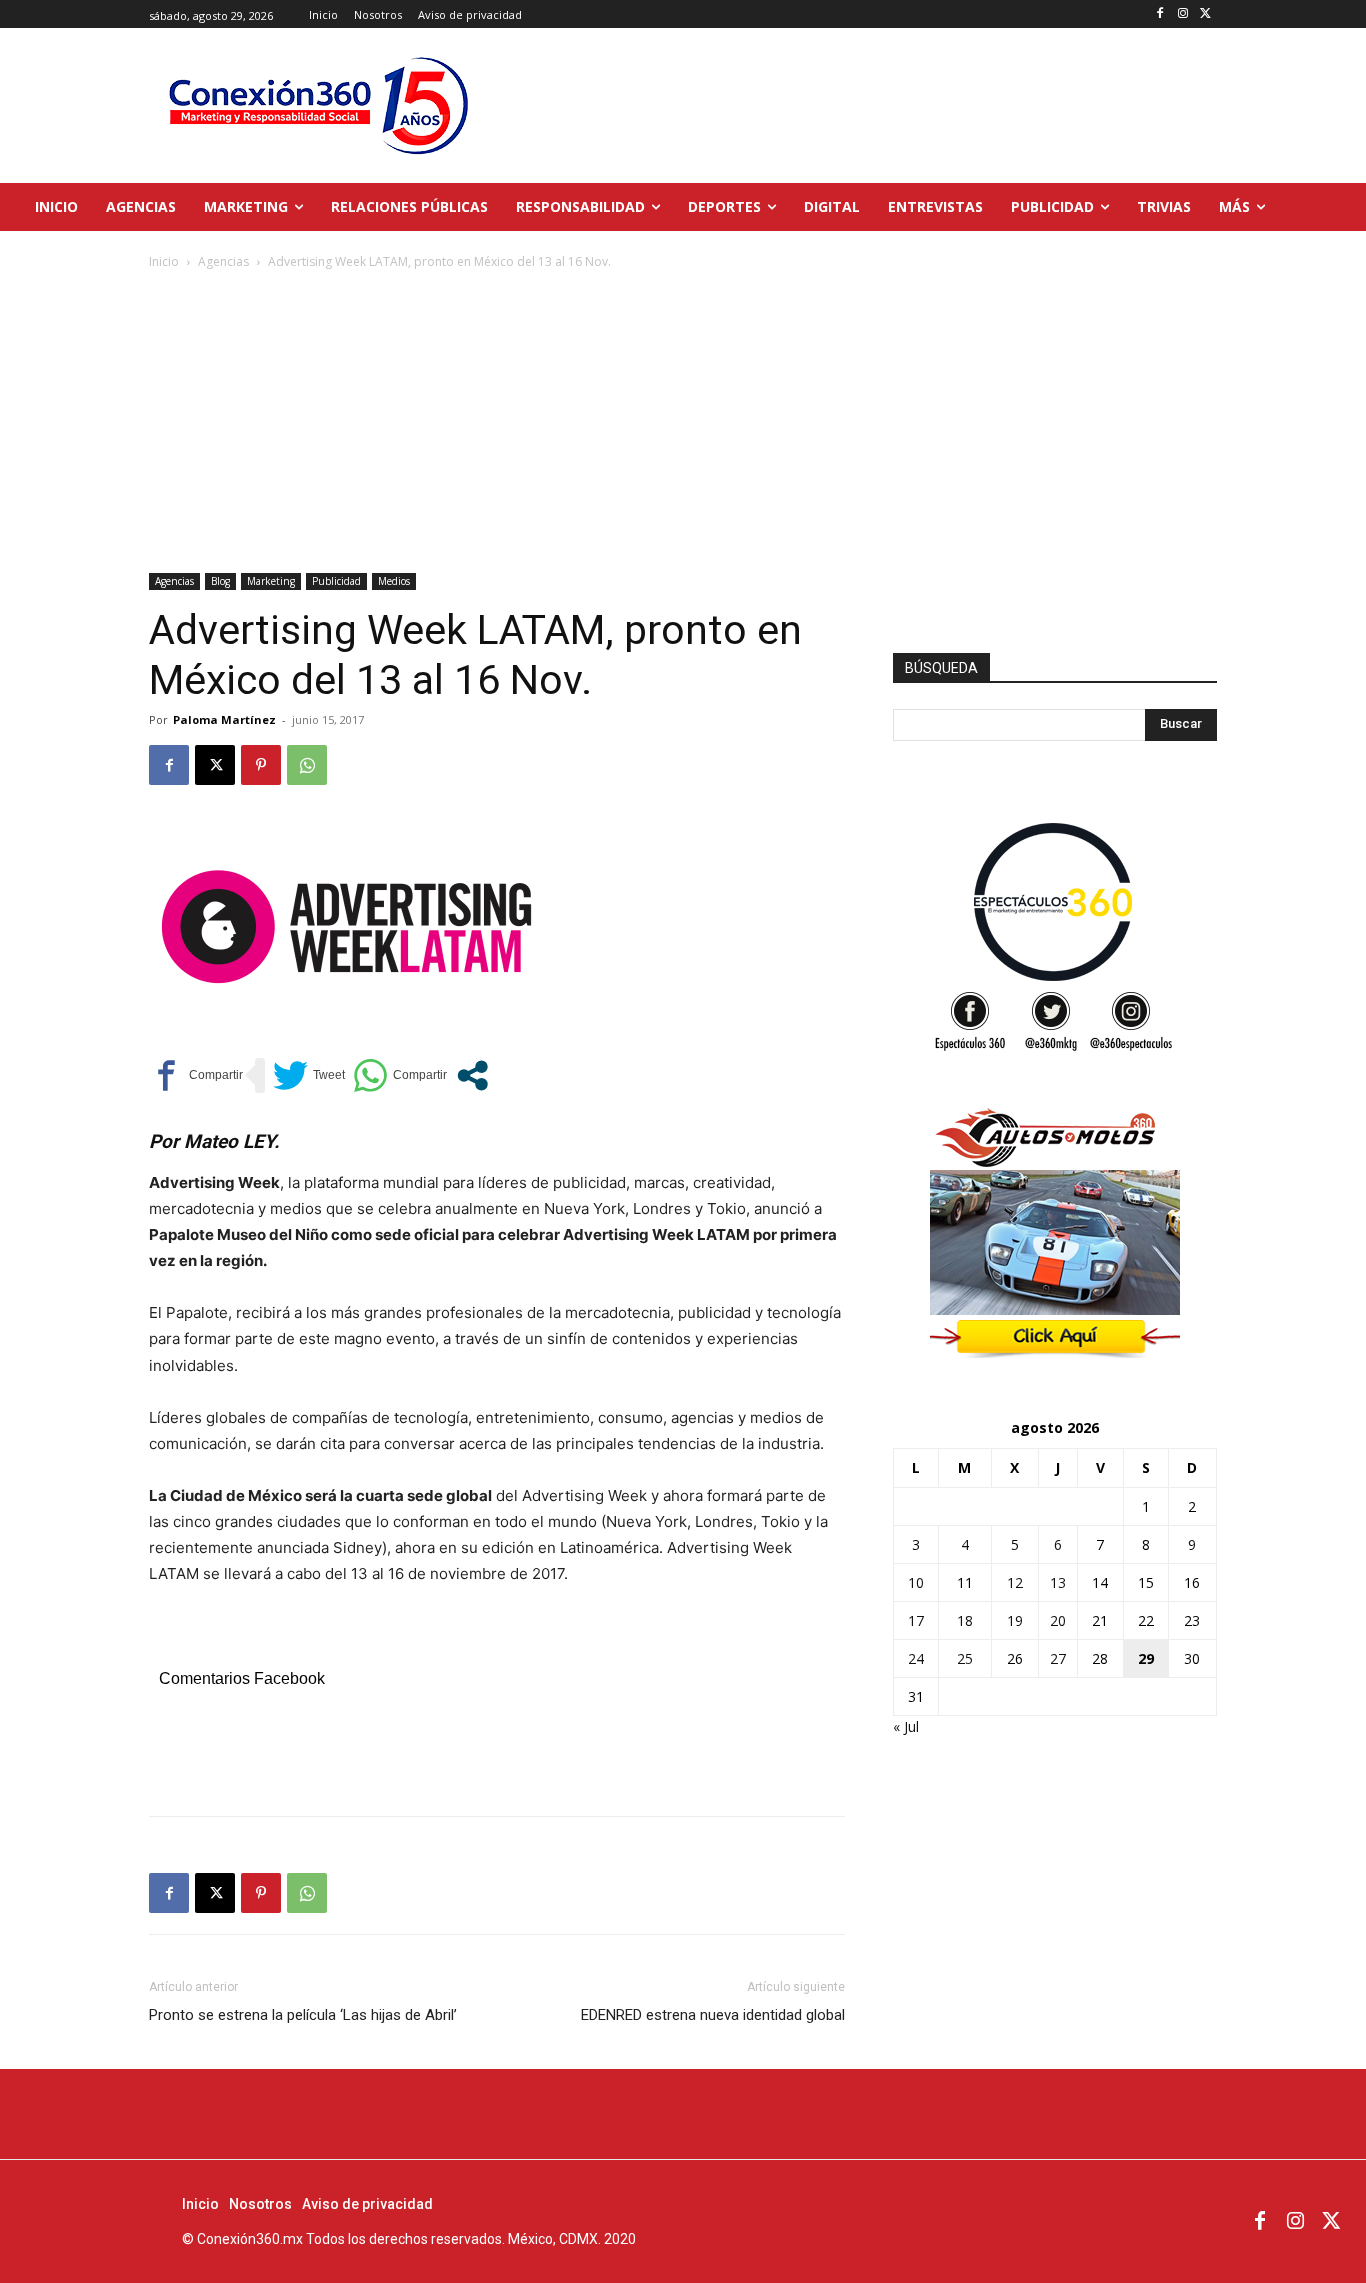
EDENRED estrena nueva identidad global (713, 2015)
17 (916, 1620)
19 (1015, 1620)
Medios (394, 581)
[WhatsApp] (307, 765)
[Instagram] (1182, 14)
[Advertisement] (683, 423)
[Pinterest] (261, 765)
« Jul (906, 1726)
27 (1058, 1658)
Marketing (271, 581)
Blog (220, 581)
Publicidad (336, 581)
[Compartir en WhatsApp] (400, 1075)
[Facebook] (1160, 14)
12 (1015, 1582)
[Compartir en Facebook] (196, 1075)
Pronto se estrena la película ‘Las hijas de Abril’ (303, 2015)
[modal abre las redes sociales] (472, 1075)
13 (1058, 1582)
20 (1058, 1620)
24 (916, 1658)
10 (916, 1582)
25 (965, 1658)
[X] (1205, 14)
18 (965, 1620)
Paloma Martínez (224, 719)
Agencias (223, 261)
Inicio (164, 261)
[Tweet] (309, 1075)
